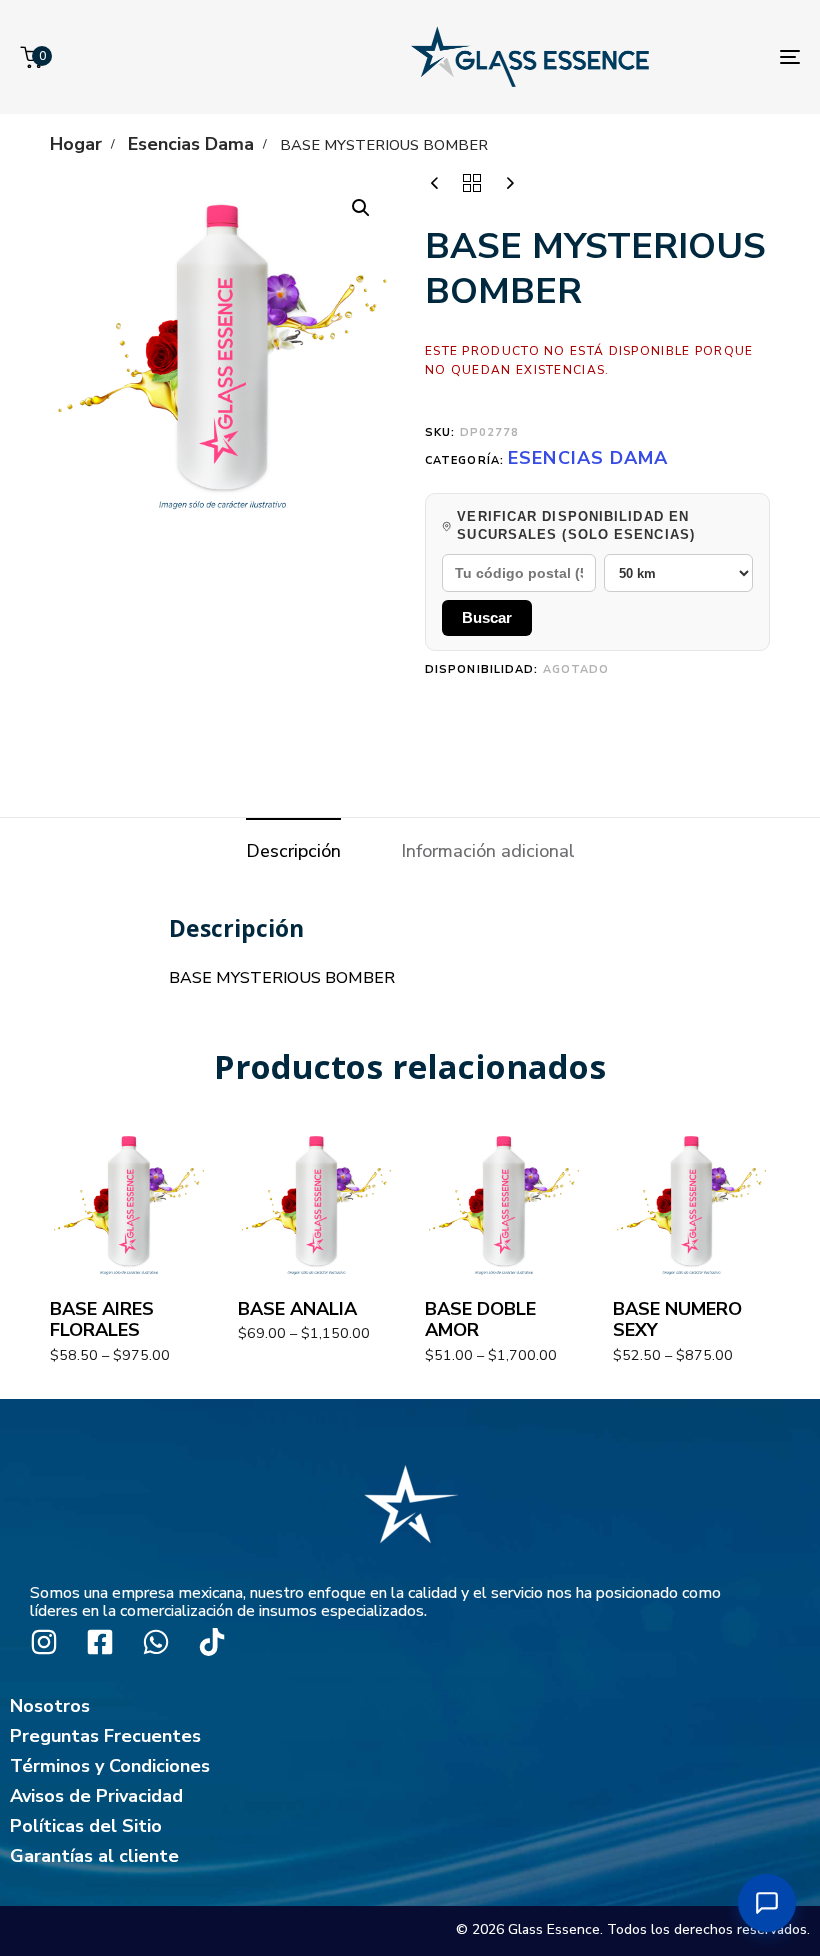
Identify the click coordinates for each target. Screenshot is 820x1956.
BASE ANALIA (297, 1309)
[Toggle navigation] (790, 57)
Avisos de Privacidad (96, 1796)
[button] (361, 208)
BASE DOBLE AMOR (480, 1319)
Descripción (293, 851)
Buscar (487, 617)
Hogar (76, 144)
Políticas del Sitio (86, 1826)
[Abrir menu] (767, 1903)
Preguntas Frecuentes (105, 1736)
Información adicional (488, 851)
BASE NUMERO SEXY (677, 1319)
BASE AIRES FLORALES (102, 1319)
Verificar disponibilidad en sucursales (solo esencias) (576, 525)
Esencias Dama (191, 144)
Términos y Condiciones (110, 1766)
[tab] (293, 851)
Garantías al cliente (94, 1856)
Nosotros (50, 1706)
